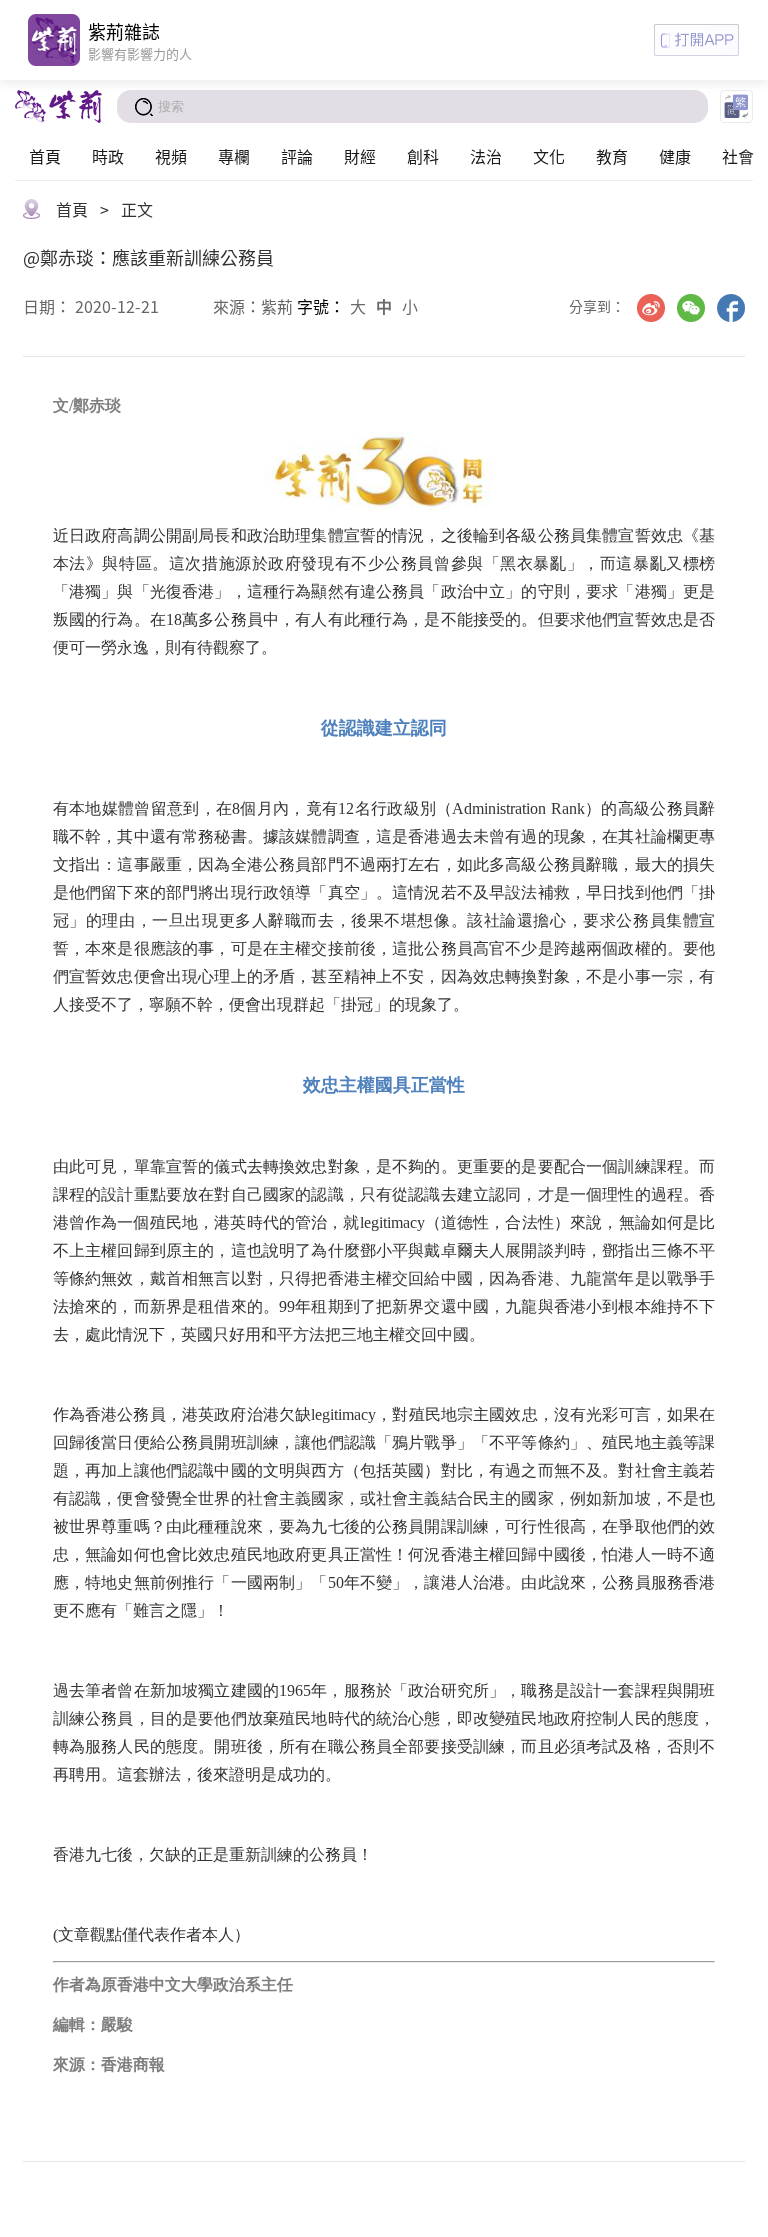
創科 (423, 156)
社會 (738, 156)
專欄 (234, 156)
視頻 (171, 156)
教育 (612, 156)
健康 (675, 156)
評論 (297, 156)
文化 (549, 156)
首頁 (45, 156)
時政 (108, 156)
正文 (137, 209)
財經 (360, 156)
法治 (486, 156)
